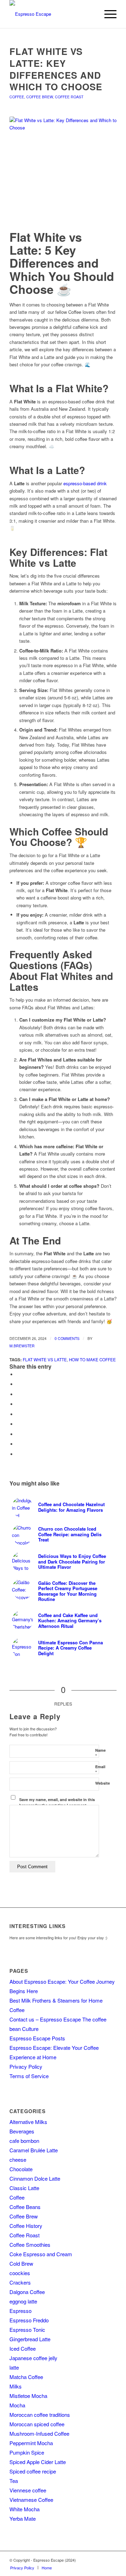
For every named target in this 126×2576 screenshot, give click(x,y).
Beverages (22, 2131)
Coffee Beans (25, 2207)
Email (100, 1770)
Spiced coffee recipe (33, 2471)
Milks (16, 2386)
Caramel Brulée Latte (34, 2150)
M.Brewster (22, 1346)
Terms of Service (29, 2076)
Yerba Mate (23, 2518)
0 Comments (67, 1338)
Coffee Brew (40, 97)
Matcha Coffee (26, 2377)
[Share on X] (18, 1384)
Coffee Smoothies (30, 2245)
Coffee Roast (69, 97)
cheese (18, 2159)
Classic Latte (24, 2188)
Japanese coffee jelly (33, 2358)
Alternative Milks (28, 2122)
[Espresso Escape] (52, 14)
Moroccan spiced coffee (37, 2424)
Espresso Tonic (27, 2330)
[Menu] (107, 14)
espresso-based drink (85, 483)
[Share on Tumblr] (18, 1424)
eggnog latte (23, 2301)
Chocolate (21, 2169)
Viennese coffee (28, 2490)
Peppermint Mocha (31, 2443)
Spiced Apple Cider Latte (38, 2462)
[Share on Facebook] (18, 1374)
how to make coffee (92, 1360)
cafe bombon (24, 2141)
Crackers (20, 2282)
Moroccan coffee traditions (40, 2415)
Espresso (20, 2311)
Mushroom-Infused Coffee (39, 2433)
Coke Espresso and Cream (41, 2254)
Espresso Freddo (29, 2320)
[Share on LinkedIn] (18, 1414)
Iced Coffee (23, 2348)
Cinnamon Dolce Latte (35, 2178)
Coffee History (26, 2226)
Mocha (17, 2405)
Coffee (17, 97)
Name (100, 1753)
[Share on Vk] (18, 1434)
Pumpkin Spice (27, 2452)
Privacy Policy (26, 2066)
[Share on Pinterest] (18, 1404)
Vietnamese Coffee (31, 2500)
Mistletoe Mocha (28, 2396)
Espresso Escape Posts (37, 2038)
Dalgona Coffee (27, 2292)
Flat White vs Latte (45, 1360)
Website (103, 1783)
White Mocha (24, 2509)
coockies (20, 2273)
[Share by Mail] (18, 1454)
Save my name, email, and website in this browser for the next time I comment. (57, 1802)
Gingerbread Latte (30, 2339)
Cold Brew (21, 2263)
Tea (14, 2481)
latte (14, 2367)
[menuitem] (107, 14)
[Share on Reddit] (18, 1444)
